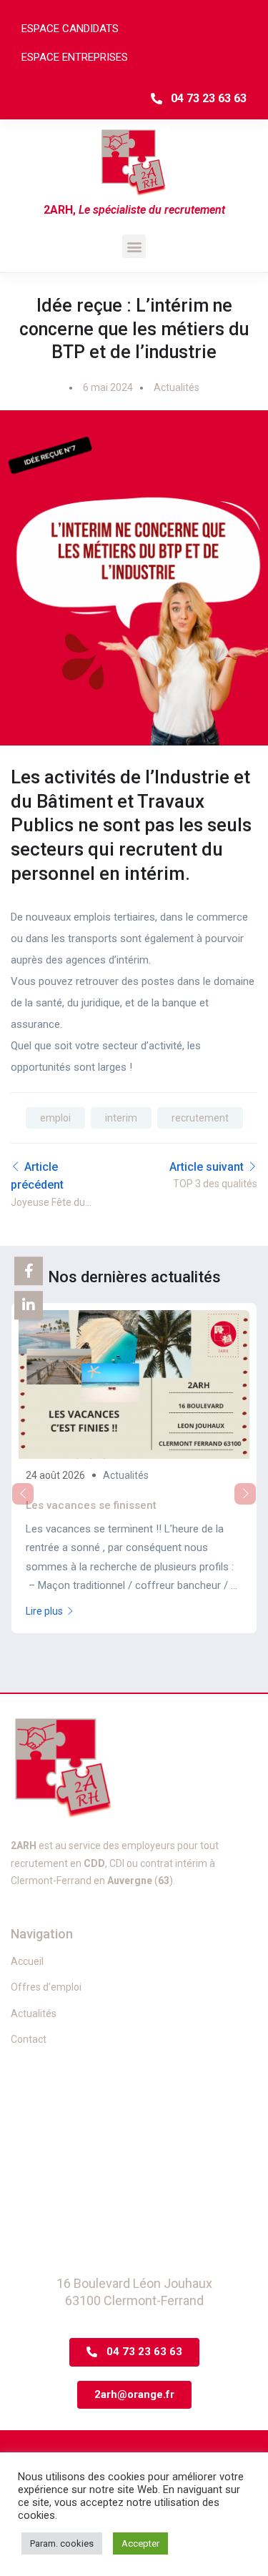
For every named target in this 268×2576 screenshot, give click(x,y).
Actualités (177, 387)
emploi (55, 1118)
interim (121, 1118)
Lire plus (44, 1611)
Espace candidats (70, 29)
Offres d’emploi (46, 1987)
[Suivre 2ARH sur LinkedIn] (29, 1305)
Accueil (27, 1961)
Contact (29, 2039)
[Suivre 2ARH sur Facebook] (29, 1271)
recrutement (200, 1118)
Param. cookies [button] (62, 2543)
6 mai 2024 (108, 387)
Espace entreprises (75, 57)
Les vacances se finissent (91, 1505)
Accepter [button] (140, 2543)
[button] (134, 246)
